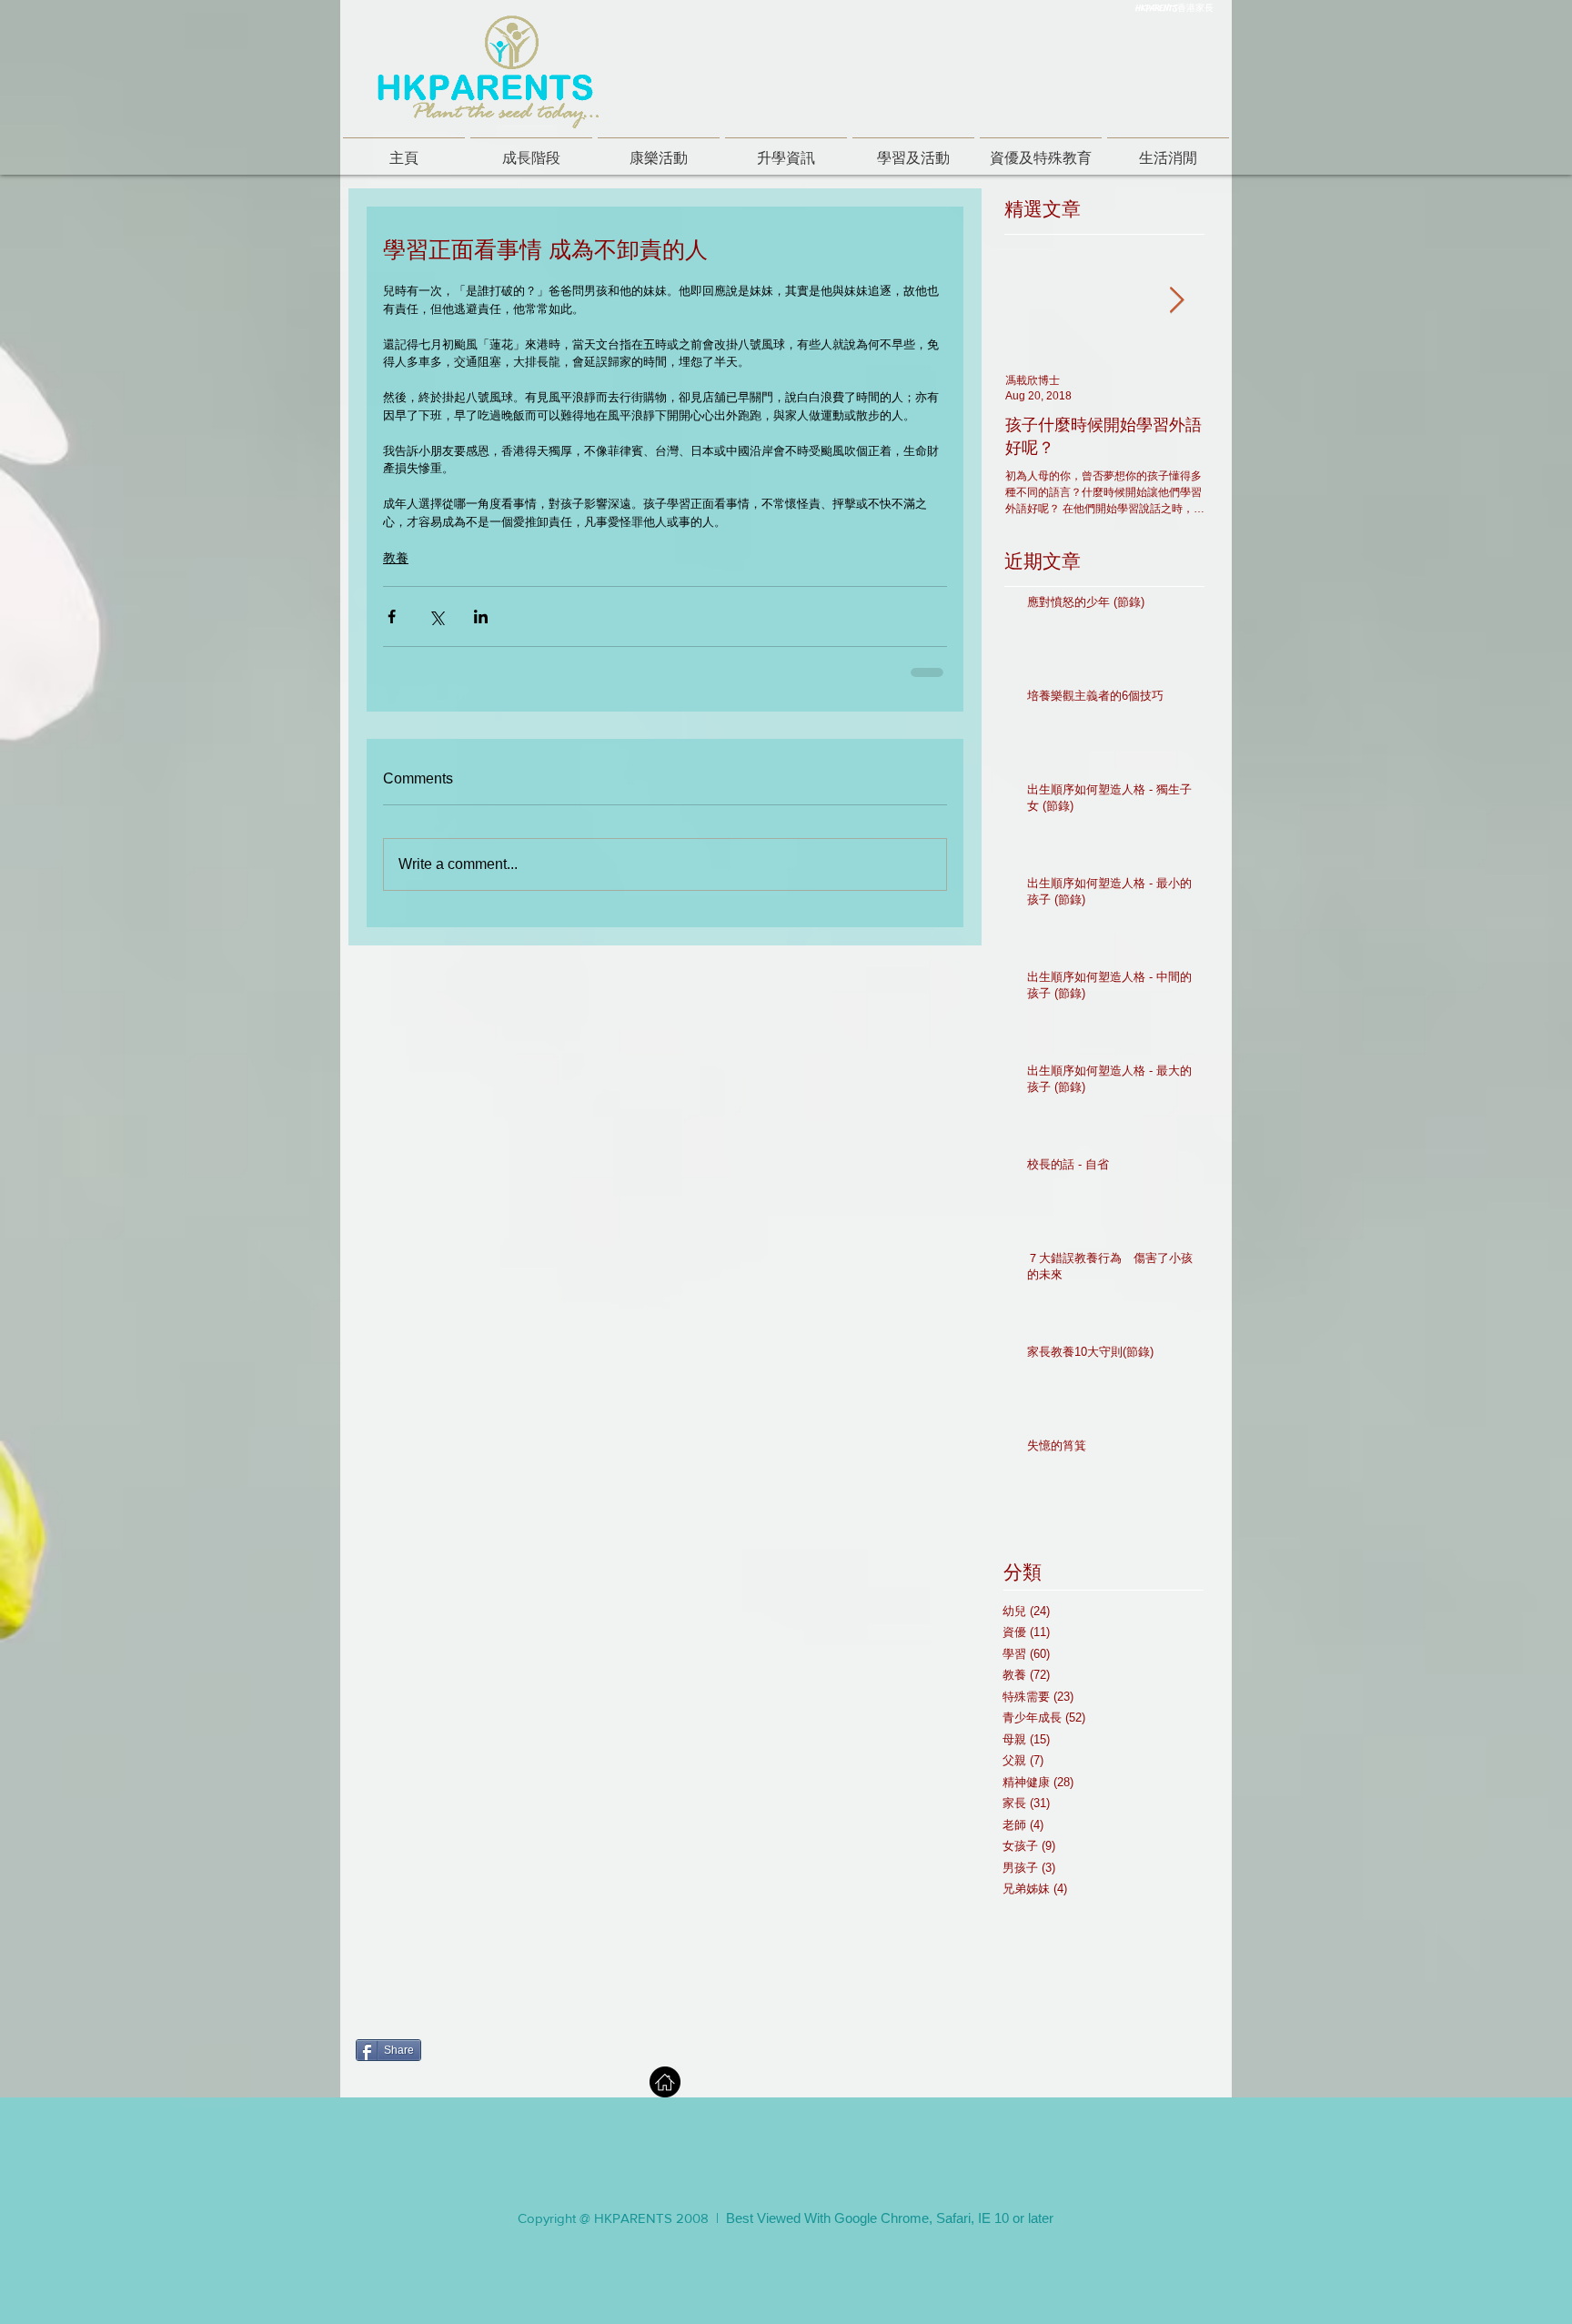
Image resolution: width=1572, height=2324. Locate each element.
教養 (396, 558)
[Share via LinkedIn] (481, 616)
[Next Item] (1176, 302)
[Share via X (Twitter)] (436, 616)
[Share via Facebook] (392, 616)
